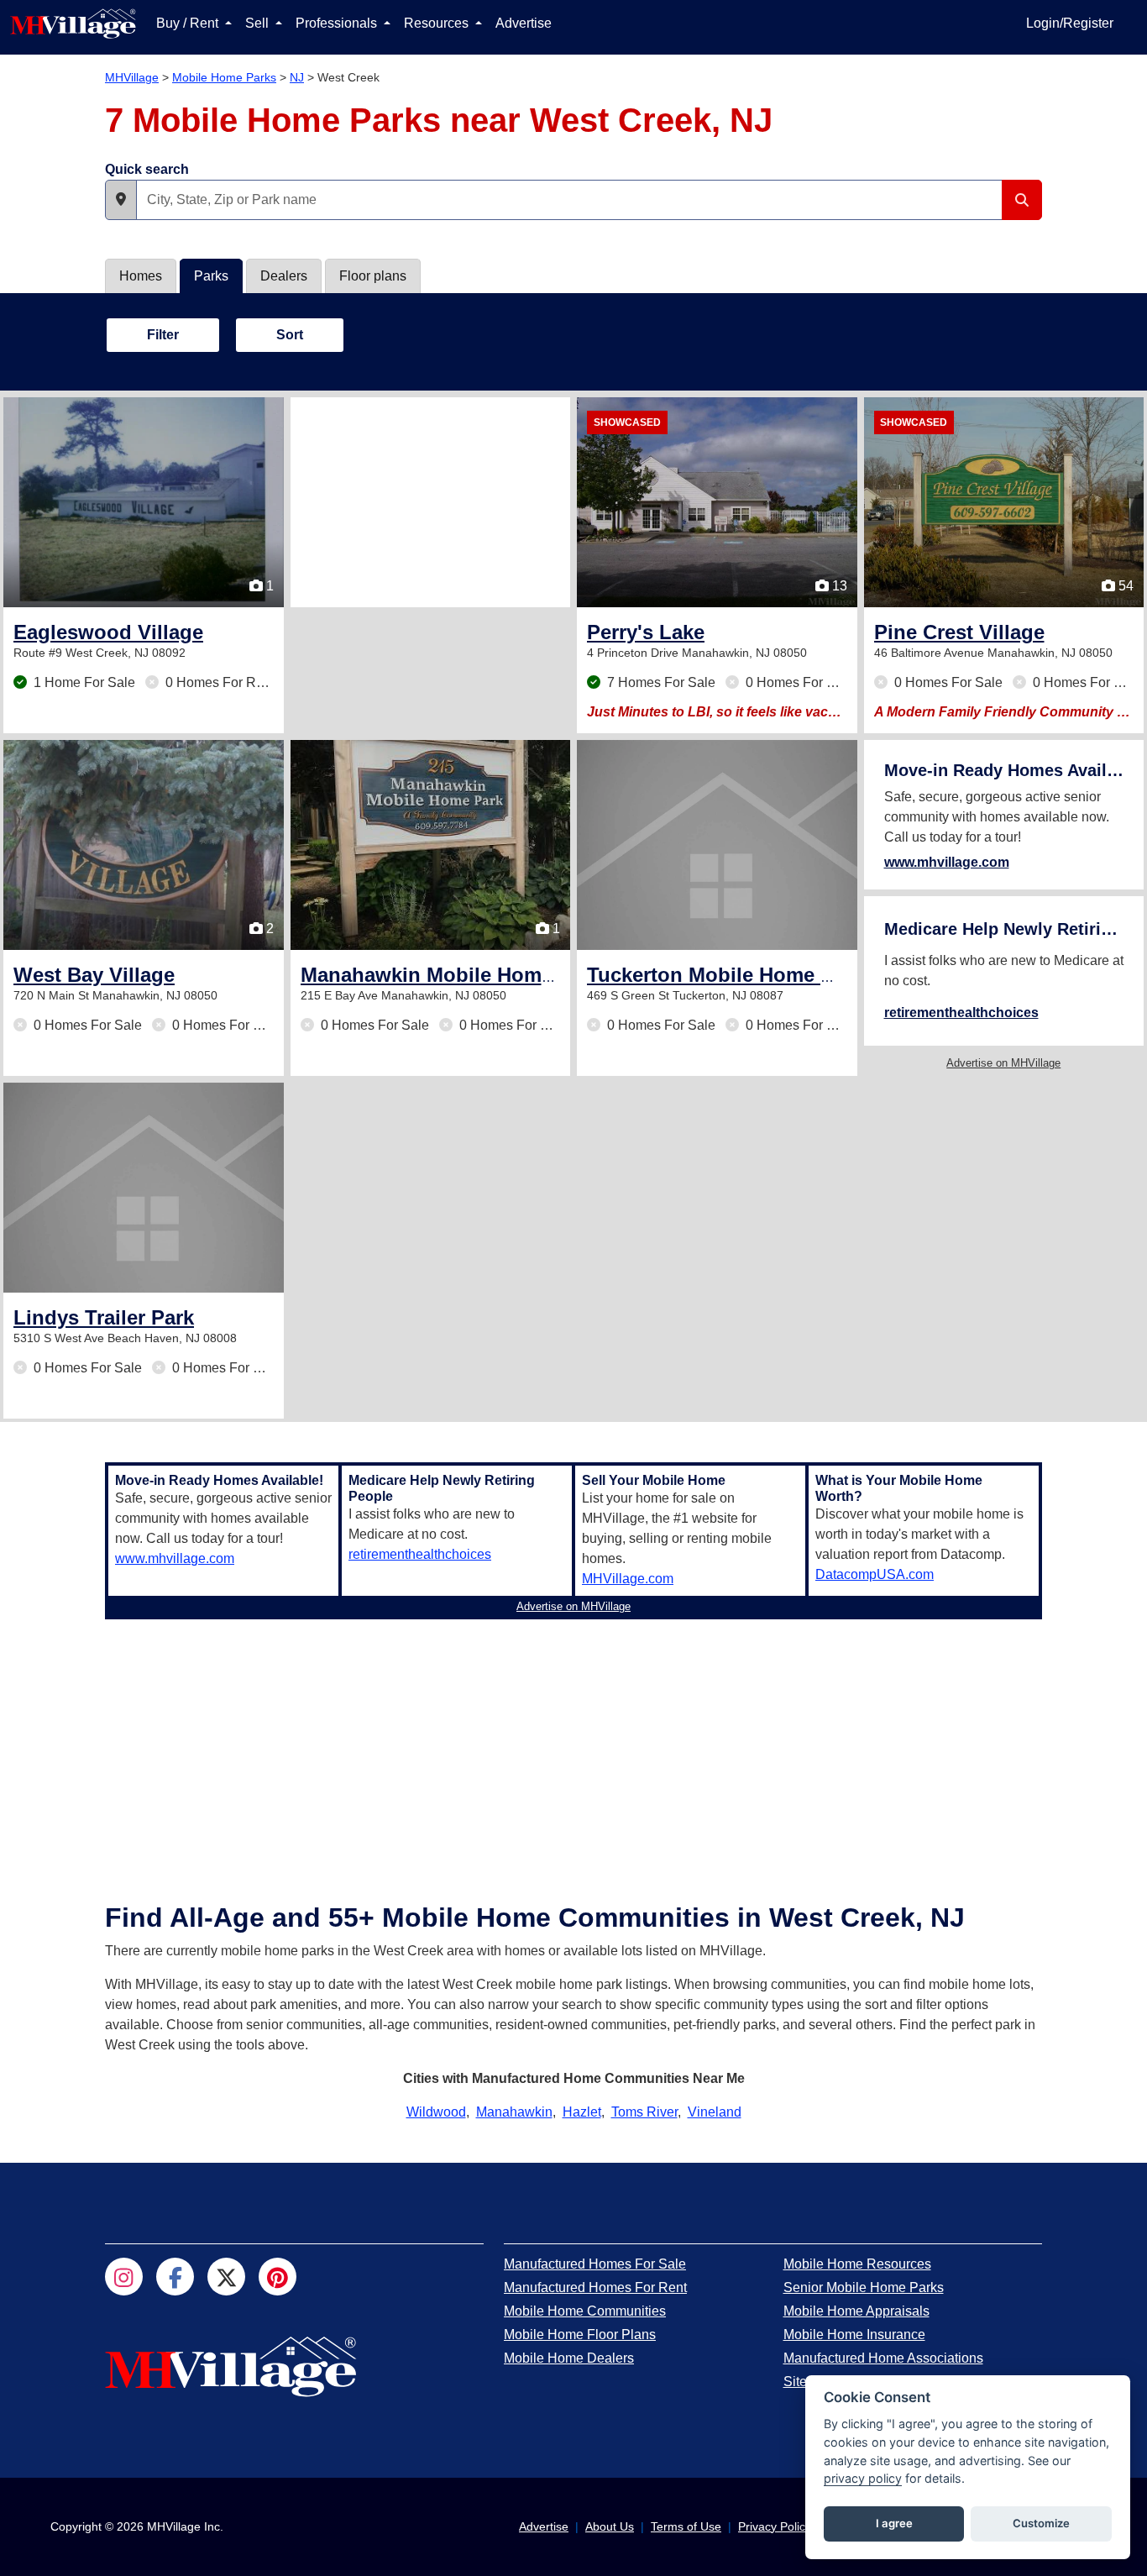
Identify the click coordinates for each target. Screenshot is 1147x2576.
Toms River (644, 2112)
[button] (121, 200)
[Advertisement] (431, 502)
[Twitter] (226, 2277)
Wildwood (436, 2112)
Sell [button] (259, 23)
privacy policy (863, 2478)
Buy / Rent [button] (189, 23)
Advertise (524, 23)
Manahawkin (514, 2112)
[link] (108, 632)
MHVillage (132, 77)
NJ (297, 77)
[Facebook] (175, 2277)
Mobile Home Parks (224, 77)
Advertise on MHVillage (1003, 1063)
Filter (163, 335)
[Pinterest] (278, 2277)
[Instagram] (124, 2277)
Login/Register (1070, 23)
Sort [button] (290, 335)
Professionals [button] (338, 23)
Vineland (715, 2112)
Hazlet (582, 2112)
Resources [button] (438, 23)
